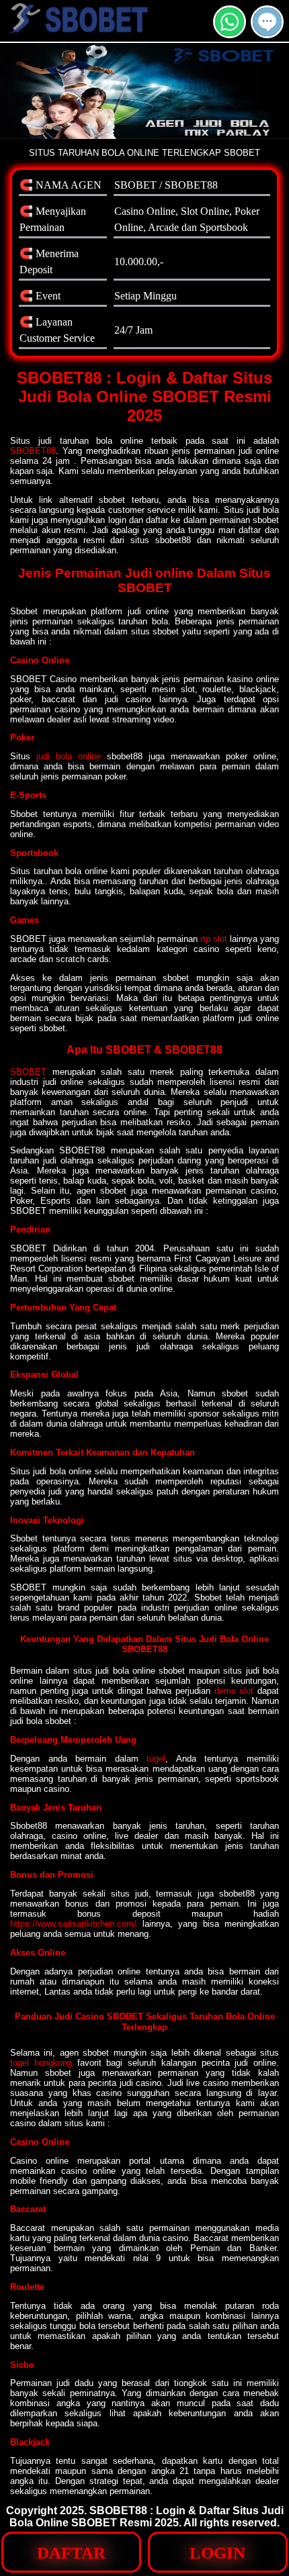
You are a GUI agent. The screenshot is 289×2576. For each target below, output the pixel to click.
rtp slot (214, 939)
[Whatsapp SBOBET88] (230, 33)
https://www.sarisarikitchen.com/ (73, 1924)
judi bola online (69, 756)
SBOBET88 (33, 451)
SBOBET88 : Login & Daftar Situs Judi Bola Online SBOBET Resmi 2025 (147, 2517)
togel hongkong (41, 2063)
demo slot (234, 1691)
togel (156, 1759)
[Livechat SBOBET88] (267, 33)
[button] (267, 22)
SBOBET (28, 1072)
